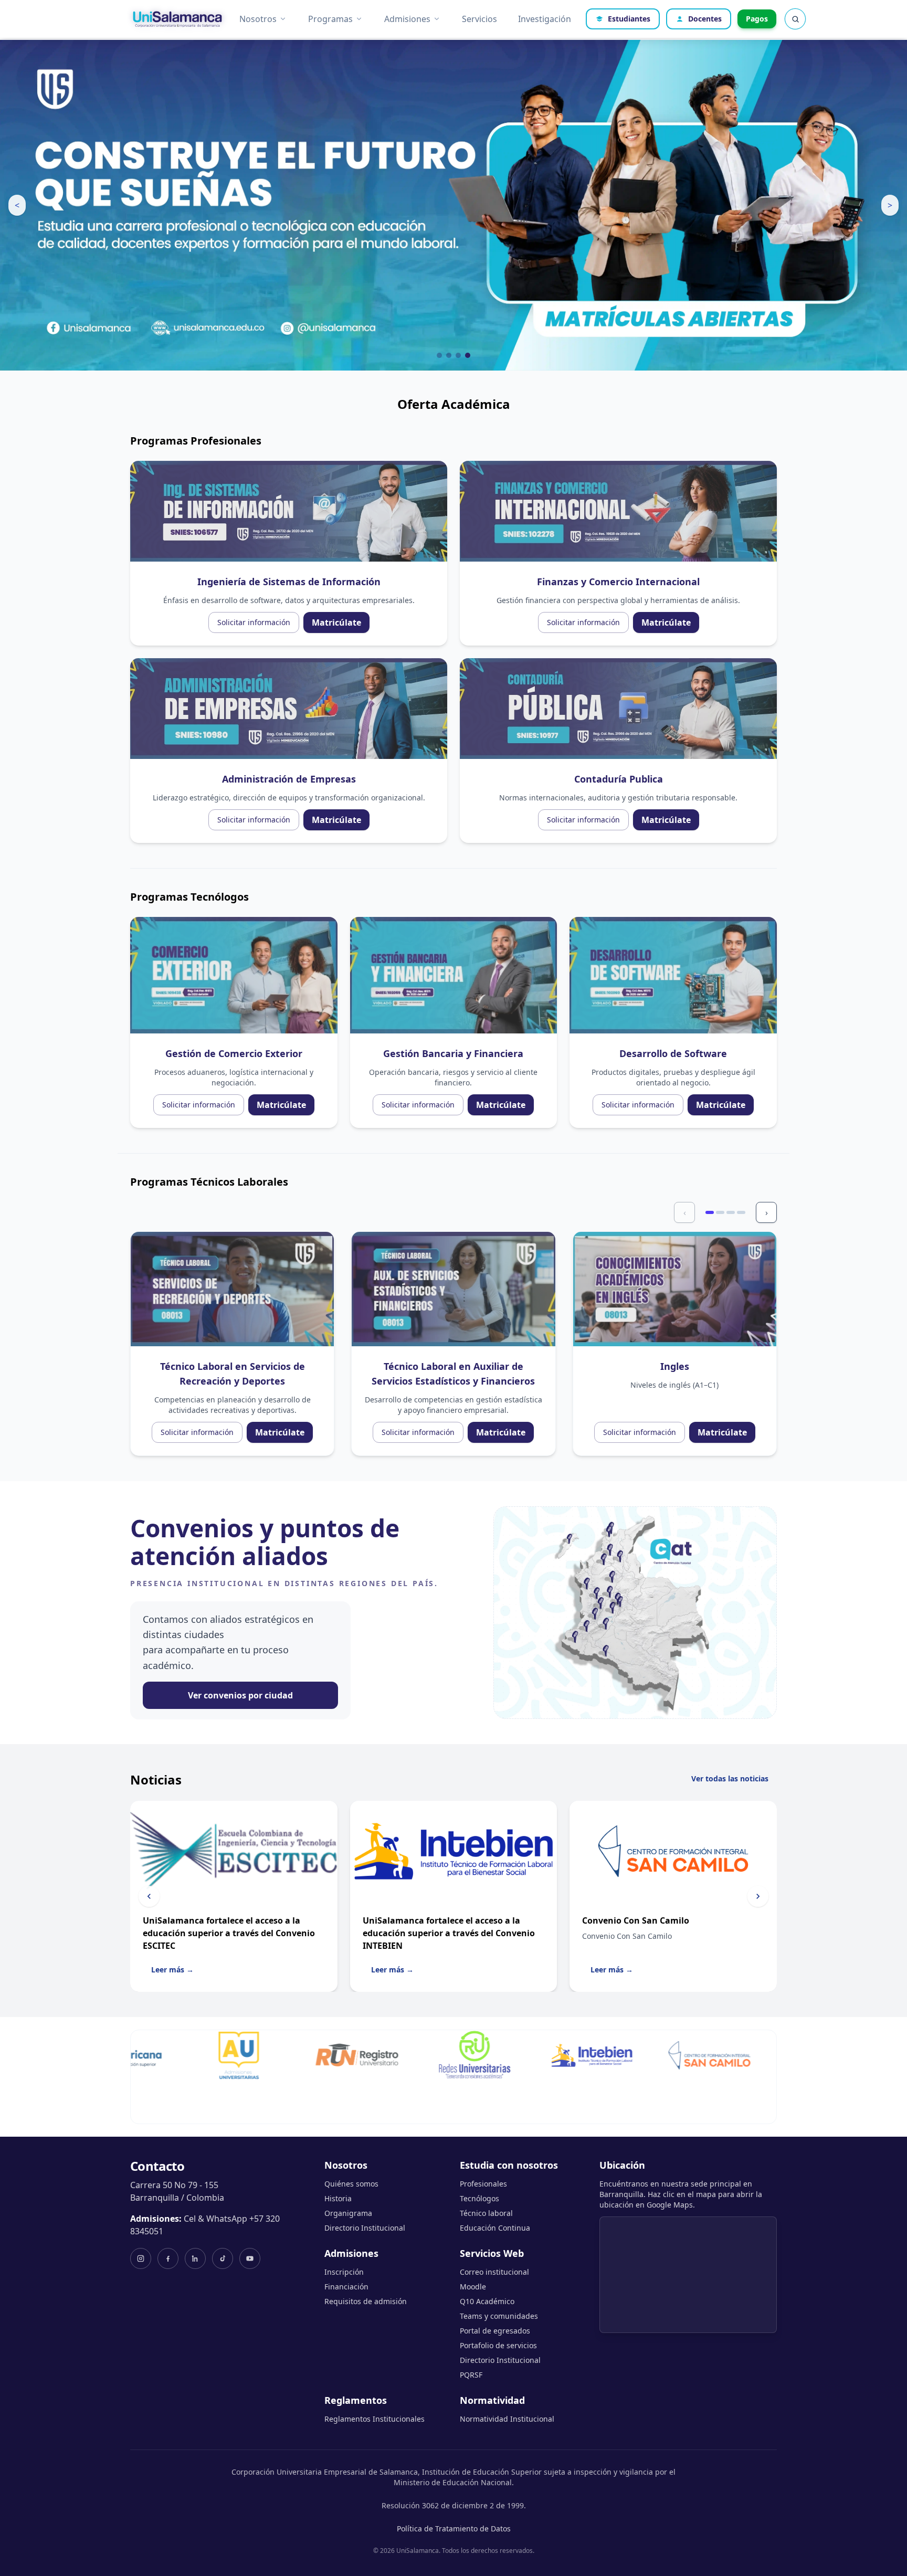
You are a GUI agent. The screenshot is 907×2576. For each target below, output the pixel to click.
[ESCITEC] (740, 2055)
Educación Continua (495, 2228)
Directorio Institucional (365, 2228)
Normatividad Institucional (507, 2419)
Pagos (757, 19)
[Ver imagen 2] (449, 355)
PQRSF (471, 2375)
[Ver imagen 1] (439, 355)
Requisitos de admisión (366, 2301)
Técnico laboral (486, 2213)
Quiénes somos (351, 2184)
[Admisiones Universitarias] (152, 2055)
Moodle (473, 2287)
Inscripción (344, 2272)
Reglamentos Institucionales (375, 2419)
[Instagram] (141, 2258)
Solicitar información (254, 622)
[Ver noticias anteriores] (149, 1896)
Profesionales (483, 2184)
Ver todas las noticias (730, 1778)
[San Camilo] (623, 2055)
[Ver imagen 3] (458, 355)
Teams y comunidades (499, 2316)
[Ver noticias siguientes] (758, 1896)
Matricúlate (336, 622)
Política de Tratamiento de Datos (454, 2529)
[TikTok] (223, 2258)
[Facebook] (168, 2258)
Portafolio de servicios (498, 2345)
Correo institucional (494, 2272)
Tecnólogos (479, 2198)
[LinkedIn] (195, 2258)
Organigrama (348, 2213)
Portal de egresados (495, 2331)
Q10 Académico (487, 2301)
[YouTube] (250, 2258)
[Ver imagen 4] (468, 355)
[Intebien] (505, 2055)
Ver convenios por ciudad (240, 1695)
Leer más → (172, 1970)
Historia (338, 2198)
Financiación (346, 2287)
